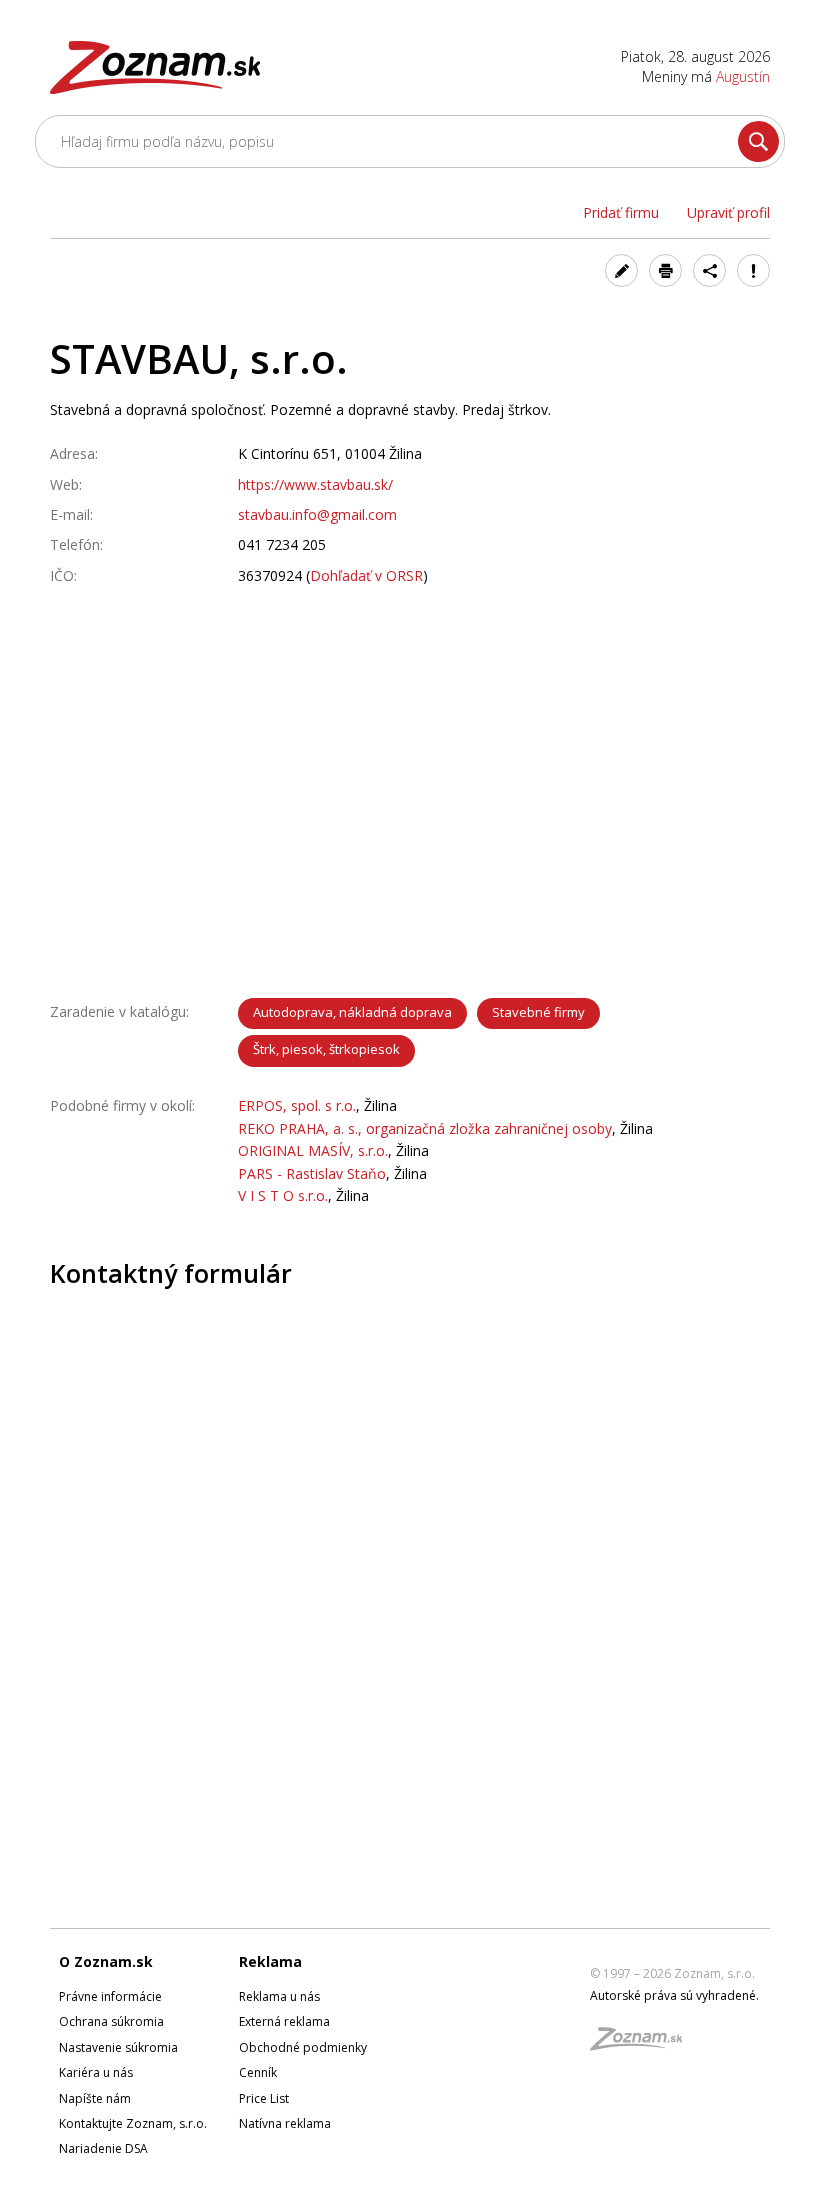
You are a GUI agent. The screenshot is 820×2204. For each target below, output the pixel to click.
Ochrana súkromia (111, 2021)
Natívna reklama (285, 2123)
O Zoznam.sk (106, 1961)
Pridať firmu (621, 212)
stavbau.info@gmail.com (317, 514)
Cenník (258, 2072)
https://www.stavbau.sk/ (315, 484)
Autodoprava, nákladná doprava (352, 1012)
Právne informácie (110, 1996)
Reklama (270, 1961)
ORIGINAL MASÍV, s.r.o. (313, 1150)
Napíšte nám (95, 2098)
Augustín (743, 76)
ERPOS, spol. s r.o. (297, 1105)
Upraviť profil (728, 212)
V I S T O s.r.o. (283, 1195)
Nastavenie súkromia (118, 2047)
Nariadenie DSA (103, 2148)
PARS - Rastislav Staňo (312, 1173)
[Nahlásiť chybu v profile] (753, 270)
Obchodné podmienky (303, 2047)
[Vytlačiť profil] (665, 270)
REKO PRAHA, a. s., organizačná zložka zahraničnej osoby (425, 1128)
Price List (264, 2098)
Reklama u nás (279, 1996)
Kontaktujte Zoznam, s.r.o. (133, 2123)
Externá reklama (284, 2021)
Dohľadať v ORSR (366, 575)
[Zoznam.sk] (643, 2044)
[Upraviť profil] (621, 270)
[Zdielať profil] (709, 270)
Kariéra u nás (96, 2072)
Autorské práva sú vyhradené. (674, 1995)
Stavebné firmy (538, 1012)
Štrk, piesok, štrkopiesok (326, 1049)
